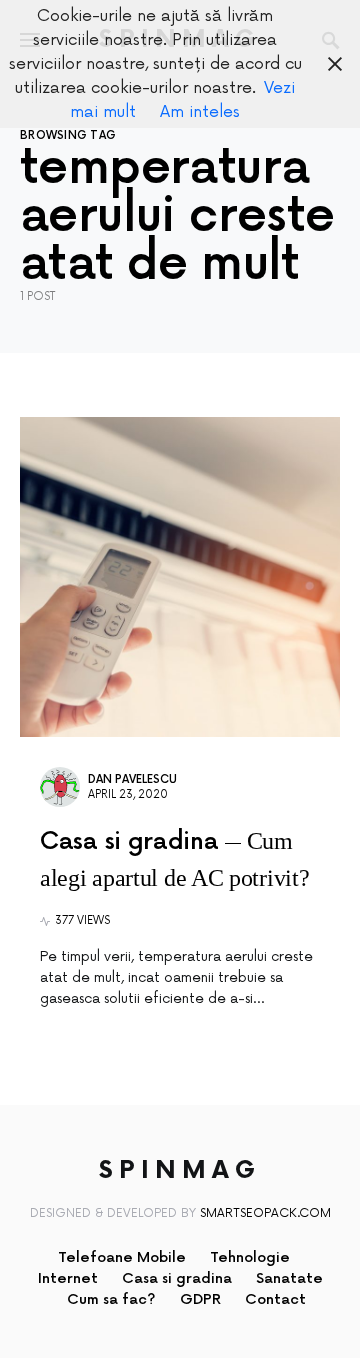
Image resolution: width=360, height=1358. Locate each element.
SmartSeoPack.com (265, 1213)
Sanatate (289, 1278)
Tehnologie (250, 1257)
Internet (68, 1278)
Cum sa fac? (111, 1299)
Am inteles (200, 112)
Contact (275, 1299)
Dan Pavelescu (132, 779)
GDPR (200, 1299)
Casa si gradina (177, 1278)
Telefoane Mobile (122, 1257)
